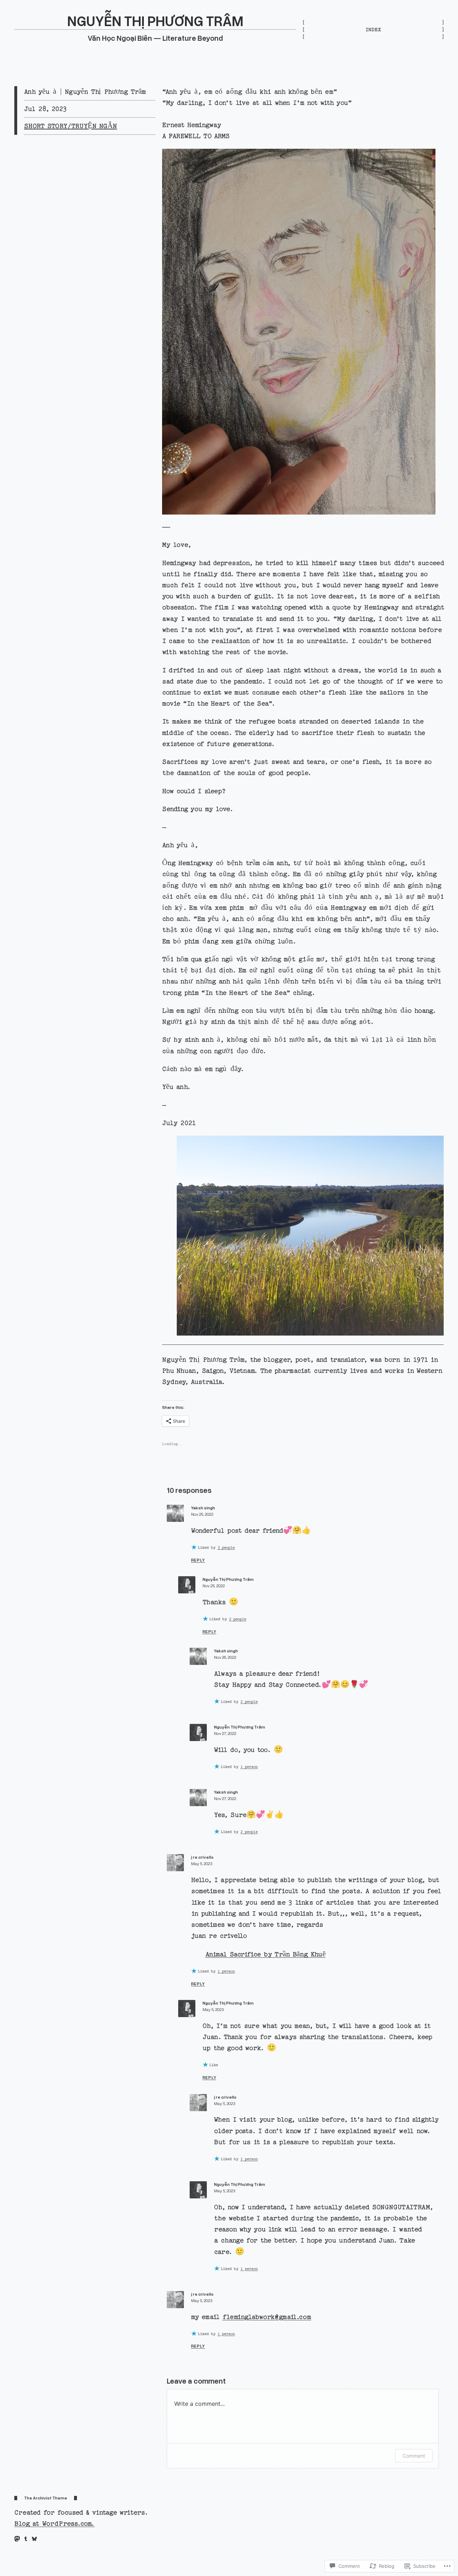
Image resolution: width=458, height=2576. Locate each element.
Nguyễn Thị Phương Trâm (228, 1579)
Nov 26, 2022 (225, 1657)
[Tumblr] (26, 2539)
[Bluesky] (34, 2539)
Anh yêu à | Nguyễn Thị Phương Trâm (85, 92)
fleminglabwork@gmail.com (267, 2317)
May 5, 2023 (202, 1864)
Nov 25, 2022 (202, 1514)
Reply (198, 1560)
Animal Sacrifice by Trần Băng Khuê (265, 1954)
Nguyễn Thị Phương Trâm (155, 21)
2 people (238, 1619)
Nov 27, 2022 (225, 1733)
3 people (226, 1548)
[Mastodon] (17, 2539)
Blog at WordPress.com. (55, 2524)
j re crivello (202, 1857)
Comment (414, 2456)
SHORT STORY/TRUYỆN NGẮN (70, 126)
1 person (249, 1767)
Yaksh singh (203, 1508)
